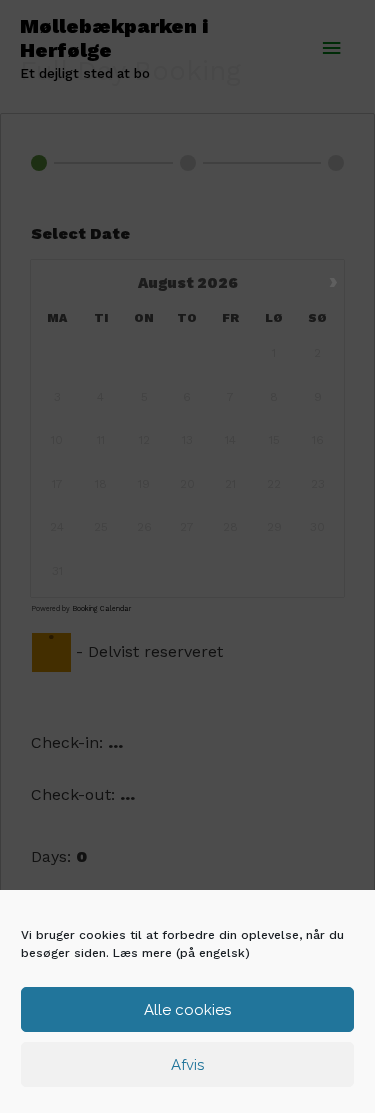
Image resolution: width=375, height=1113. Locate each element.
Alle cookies (187, 1010)
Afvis (187, 1065)
